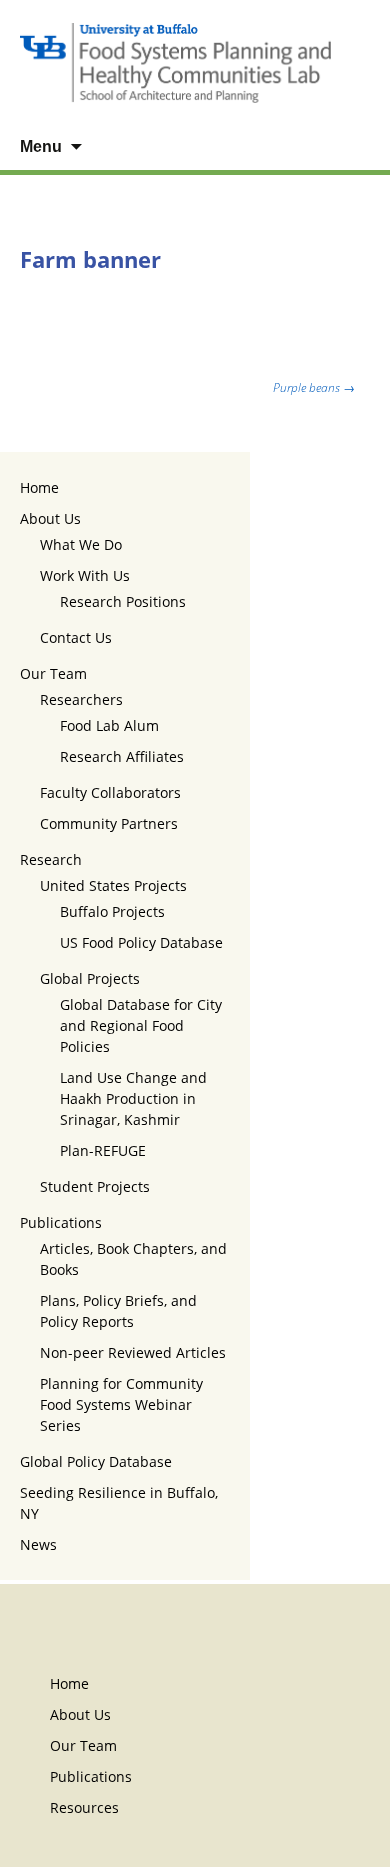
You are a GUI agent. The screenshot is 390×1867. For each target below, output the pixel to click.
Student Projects (95, 1186)
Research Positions (123, 601)
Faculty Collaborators (110, 792)
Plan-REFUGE (103, 1150)
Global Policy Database (96, 1461)
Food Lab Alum (109, 725)
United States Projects (113, 885)
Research (51, 859)
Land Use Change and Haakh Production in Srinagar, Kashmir (133, 1098)
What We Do (81, 544)
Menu (41, 146)
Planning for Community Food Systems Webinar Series (121, 1404)
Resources (84, 1807)
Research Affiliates (122, 756)
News (38, 1544)
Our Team (53, 673)
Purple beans (314, 387)
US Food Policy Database (141, 942)
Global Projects (90, 978)
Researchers (81, 699)
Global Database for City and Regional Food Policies (141, 1025)
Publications (61, 1222)
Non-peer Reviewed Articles (133, 1352)
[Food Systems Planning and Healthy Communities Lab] (195, 62)
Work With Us (85, 575)
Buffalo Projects (112, 911)
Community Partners (109, 823)
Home (39, 487)
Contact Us (76, 637)
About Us (50, 518)
